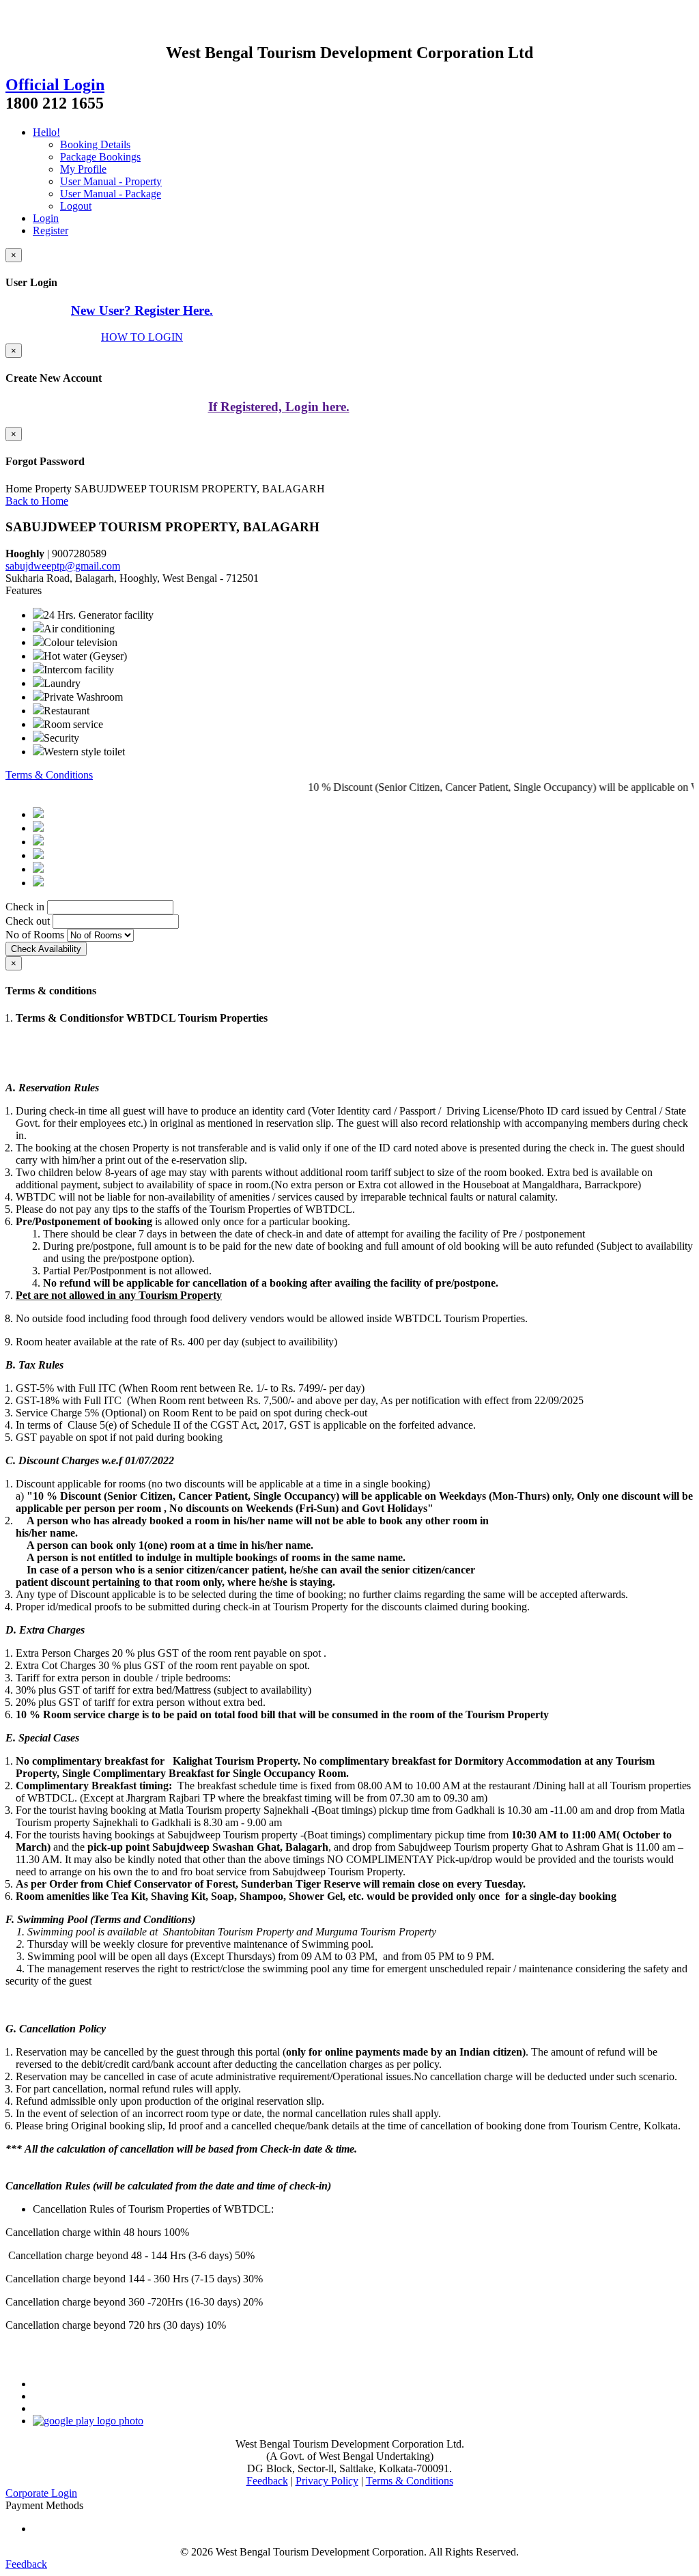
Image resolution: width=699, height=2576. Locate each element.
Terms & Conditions (49, 775)
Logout (76, 206)
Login (46, 218)
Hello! (46, 132)
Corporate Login (41, 2493)
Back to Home (37, 501)
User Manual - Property (111, 181)
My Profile (83, 169)
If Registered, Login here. (279, 407)
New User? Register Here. (142, 310)
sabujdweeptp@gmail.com (63, 566)
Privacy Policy (327, 2481)
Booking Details (95, 144)
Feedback (267, 2481)
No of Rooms (35, 935)
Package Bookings (100, 157)
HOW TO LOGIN (142, 337)
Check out (28, 921)
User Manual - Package (111, 194)
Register (51, 230)
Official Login (55, 85)
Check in (25, 907)
